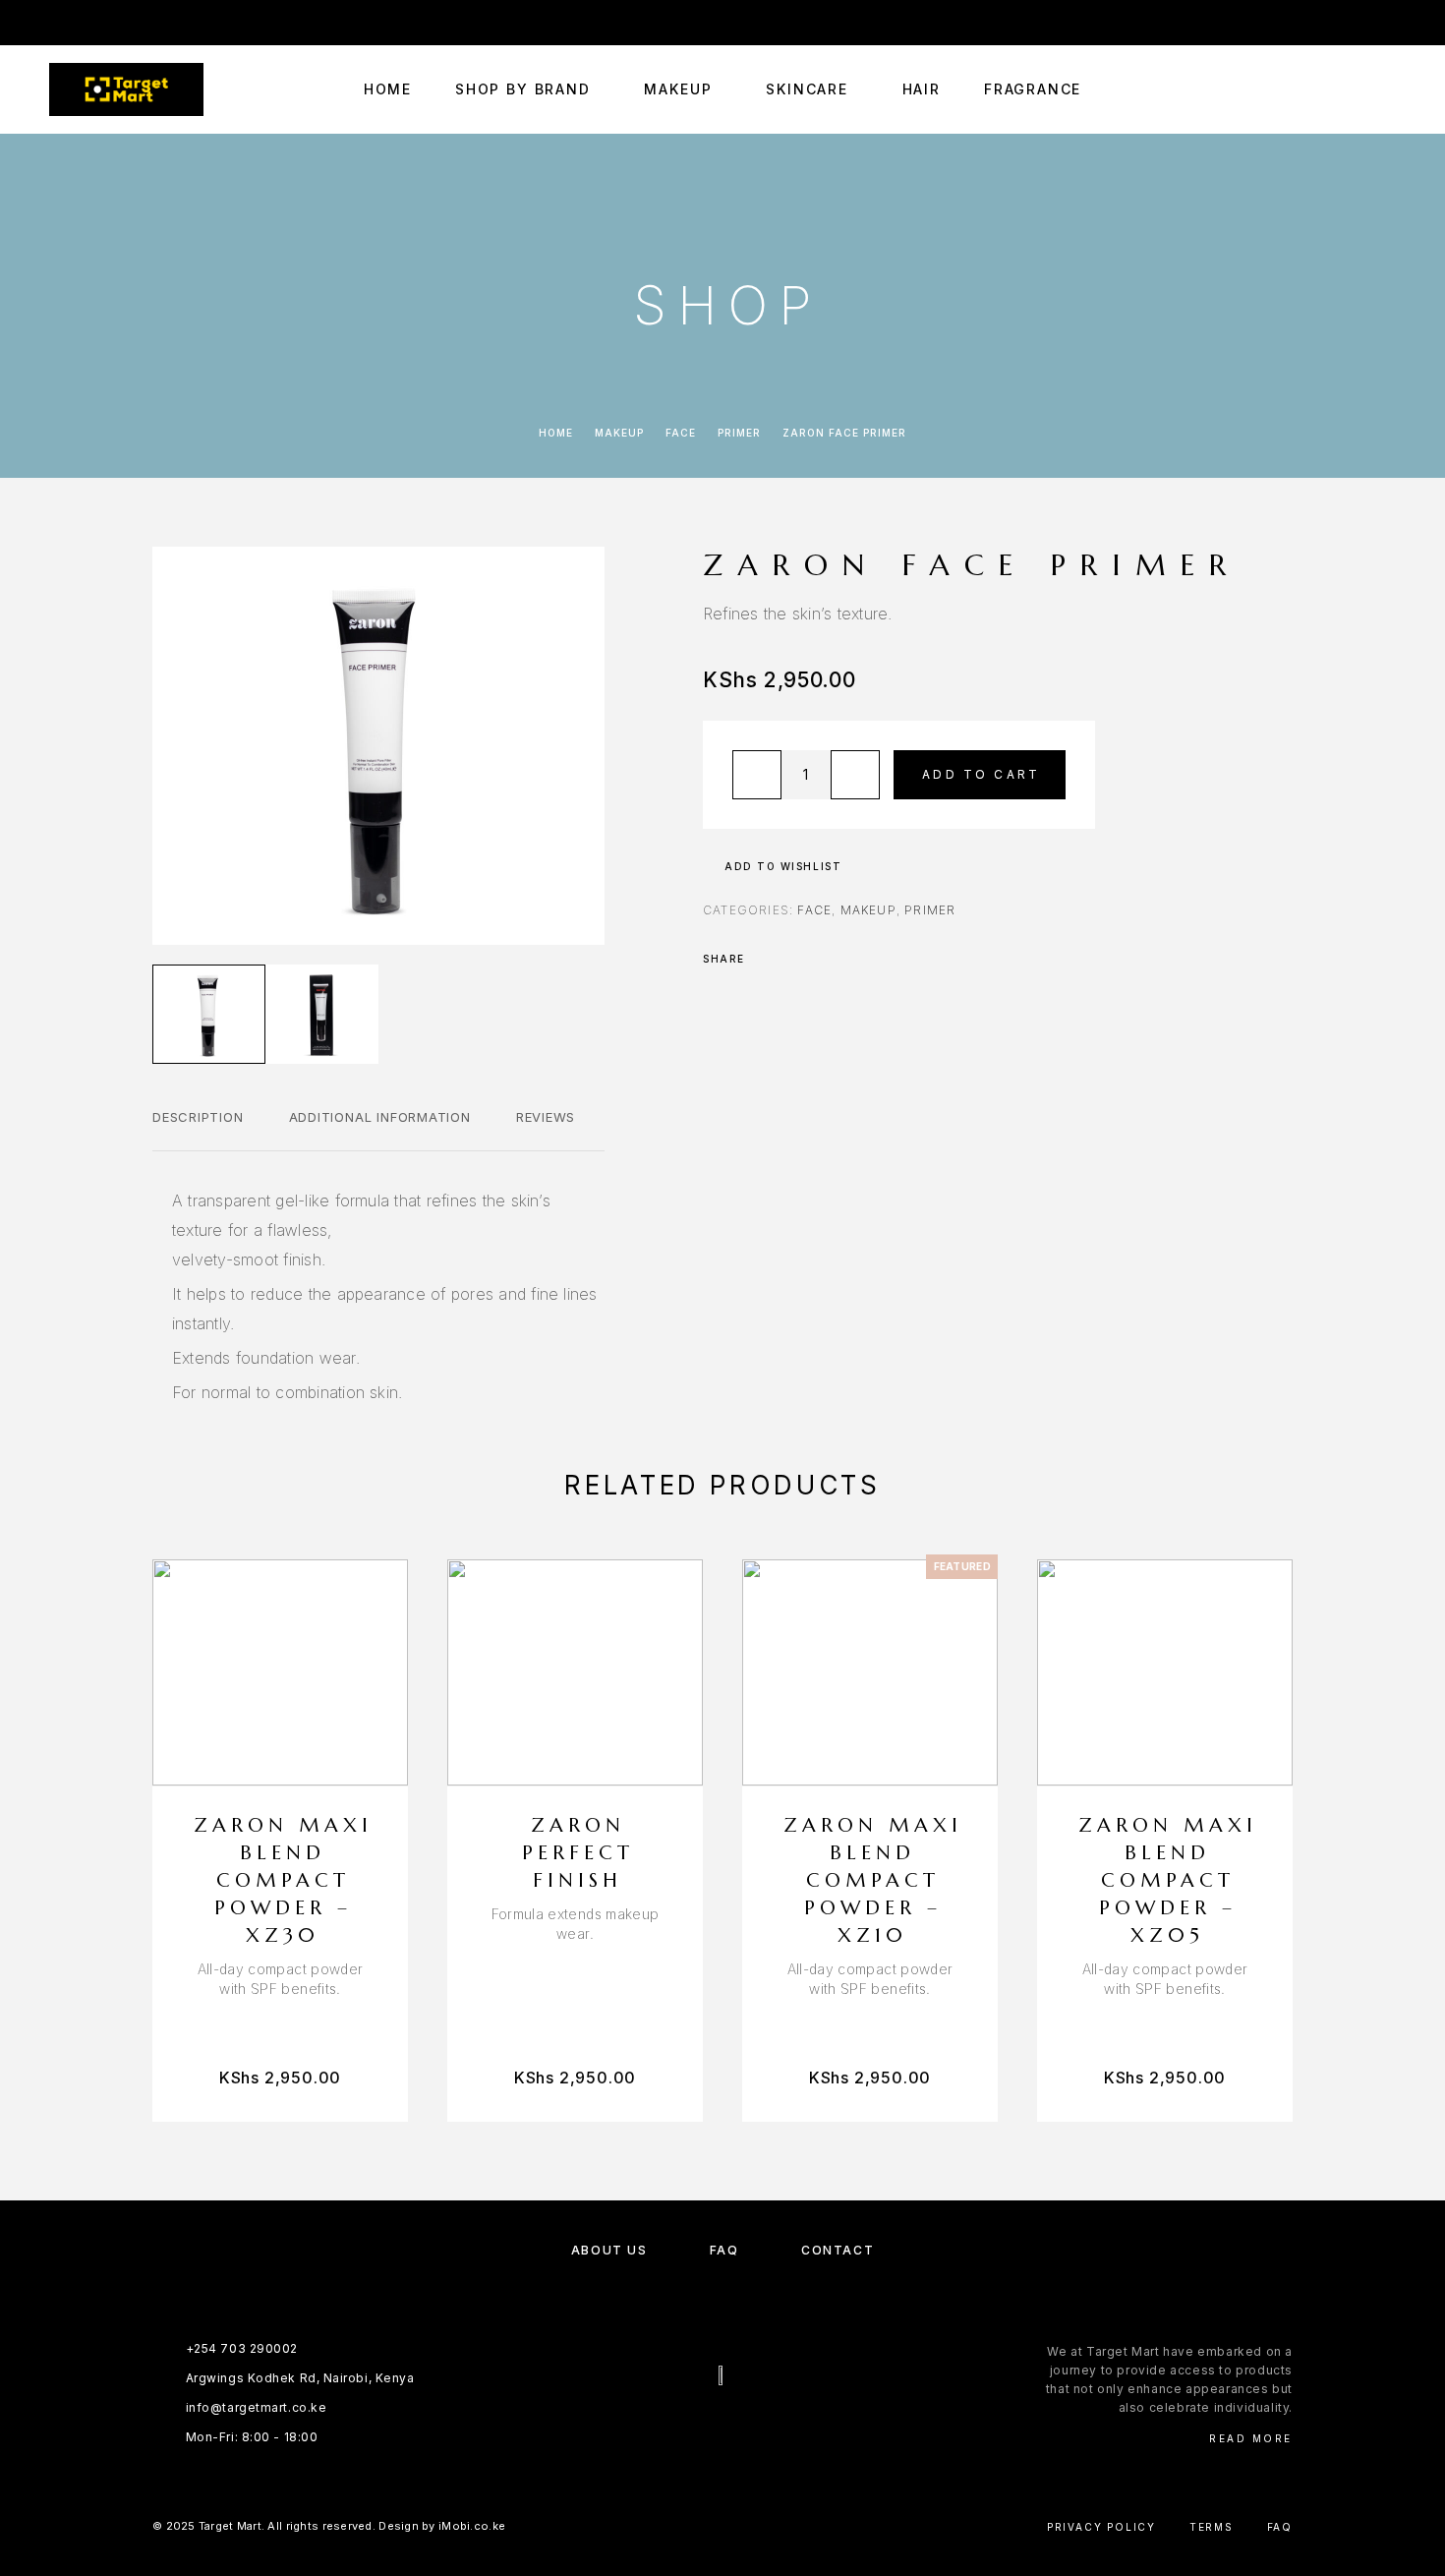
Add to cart (981, 774)
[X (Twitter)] (742, 2428)
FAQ (724, 2250)
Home (388, 89)
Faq (1280, 2527)
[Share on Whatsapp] (817, 959)
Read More (1251, 2438)
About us (609, 2250)
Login (1378, 22)
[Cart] (1388, 89)
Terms (1212, 2527)
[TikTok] (170, 23)
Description (198, 1117)
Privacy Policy (1101, 2527)
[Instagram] (93, 23)
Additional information (380, 1117)
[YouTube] (132, 23)
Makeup (678, 89)
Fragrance (1033, 89)
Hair (922, 89)
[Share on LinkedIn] (842, 959)
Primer (739, 433)
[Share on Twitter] (791, 959)
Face (681, 433)
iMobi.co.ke (472, 2526)
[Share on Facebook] (766, 959)
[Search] (1300, 90)
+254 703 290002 (931, 22)
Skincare (807, 89)
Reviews (546, 1117)
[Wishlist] (1344, 90)
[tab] (198, 1130)
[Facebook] (55, 23)
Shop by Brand (523, 89)
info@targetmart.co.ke (1108, 22)
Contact (838, 2250)
